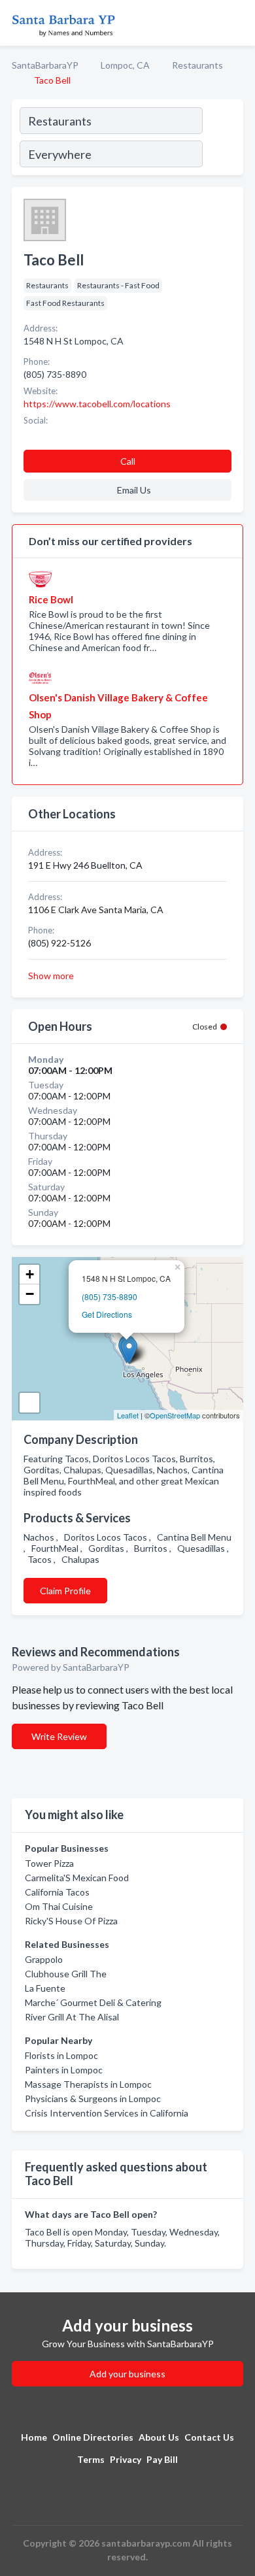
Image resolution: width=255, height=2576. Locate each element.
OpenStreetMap (175, 1415)
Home (34, 2437)
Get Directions (107, 1314)
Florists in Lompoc (61, 2055)
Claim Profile (65, 1591)
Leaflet (128, 1415)
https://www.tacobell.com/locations (97, 404)
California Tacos (57, 1892)
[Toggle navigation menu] (237, 23)
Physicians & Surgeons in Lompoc (93, 2099)
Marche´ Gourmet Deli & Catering (93, 2002)
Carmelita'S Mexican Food (77, 1878)
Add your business (127, 2374)
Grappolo (44, 1959)
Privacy (126, 2459)
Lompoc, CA (125, 65)
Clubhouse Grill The (66, 1974)
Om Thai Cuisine (59, 1906)
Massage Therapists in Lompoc (88, 2084)
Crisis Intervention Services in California (107, 2113)
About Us (159, 2437)
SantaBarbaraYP (45, 65)
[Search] (222, 139)
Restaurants (197, 65)
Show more (51, 976)
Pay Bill (162, 2459)
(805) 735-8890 (110, 1296)
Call (128, 461)
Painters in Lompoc (64, 2070)
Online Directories (93, 2437)
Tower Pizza (49, 1863)
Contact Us (209, 2437)
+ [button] (30, 1274)
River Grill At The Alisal (72, 2017)
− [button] (30, 1294)
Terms (91, 2459)
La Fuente (45, 1988)
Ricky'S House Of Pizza (71, 1921)
